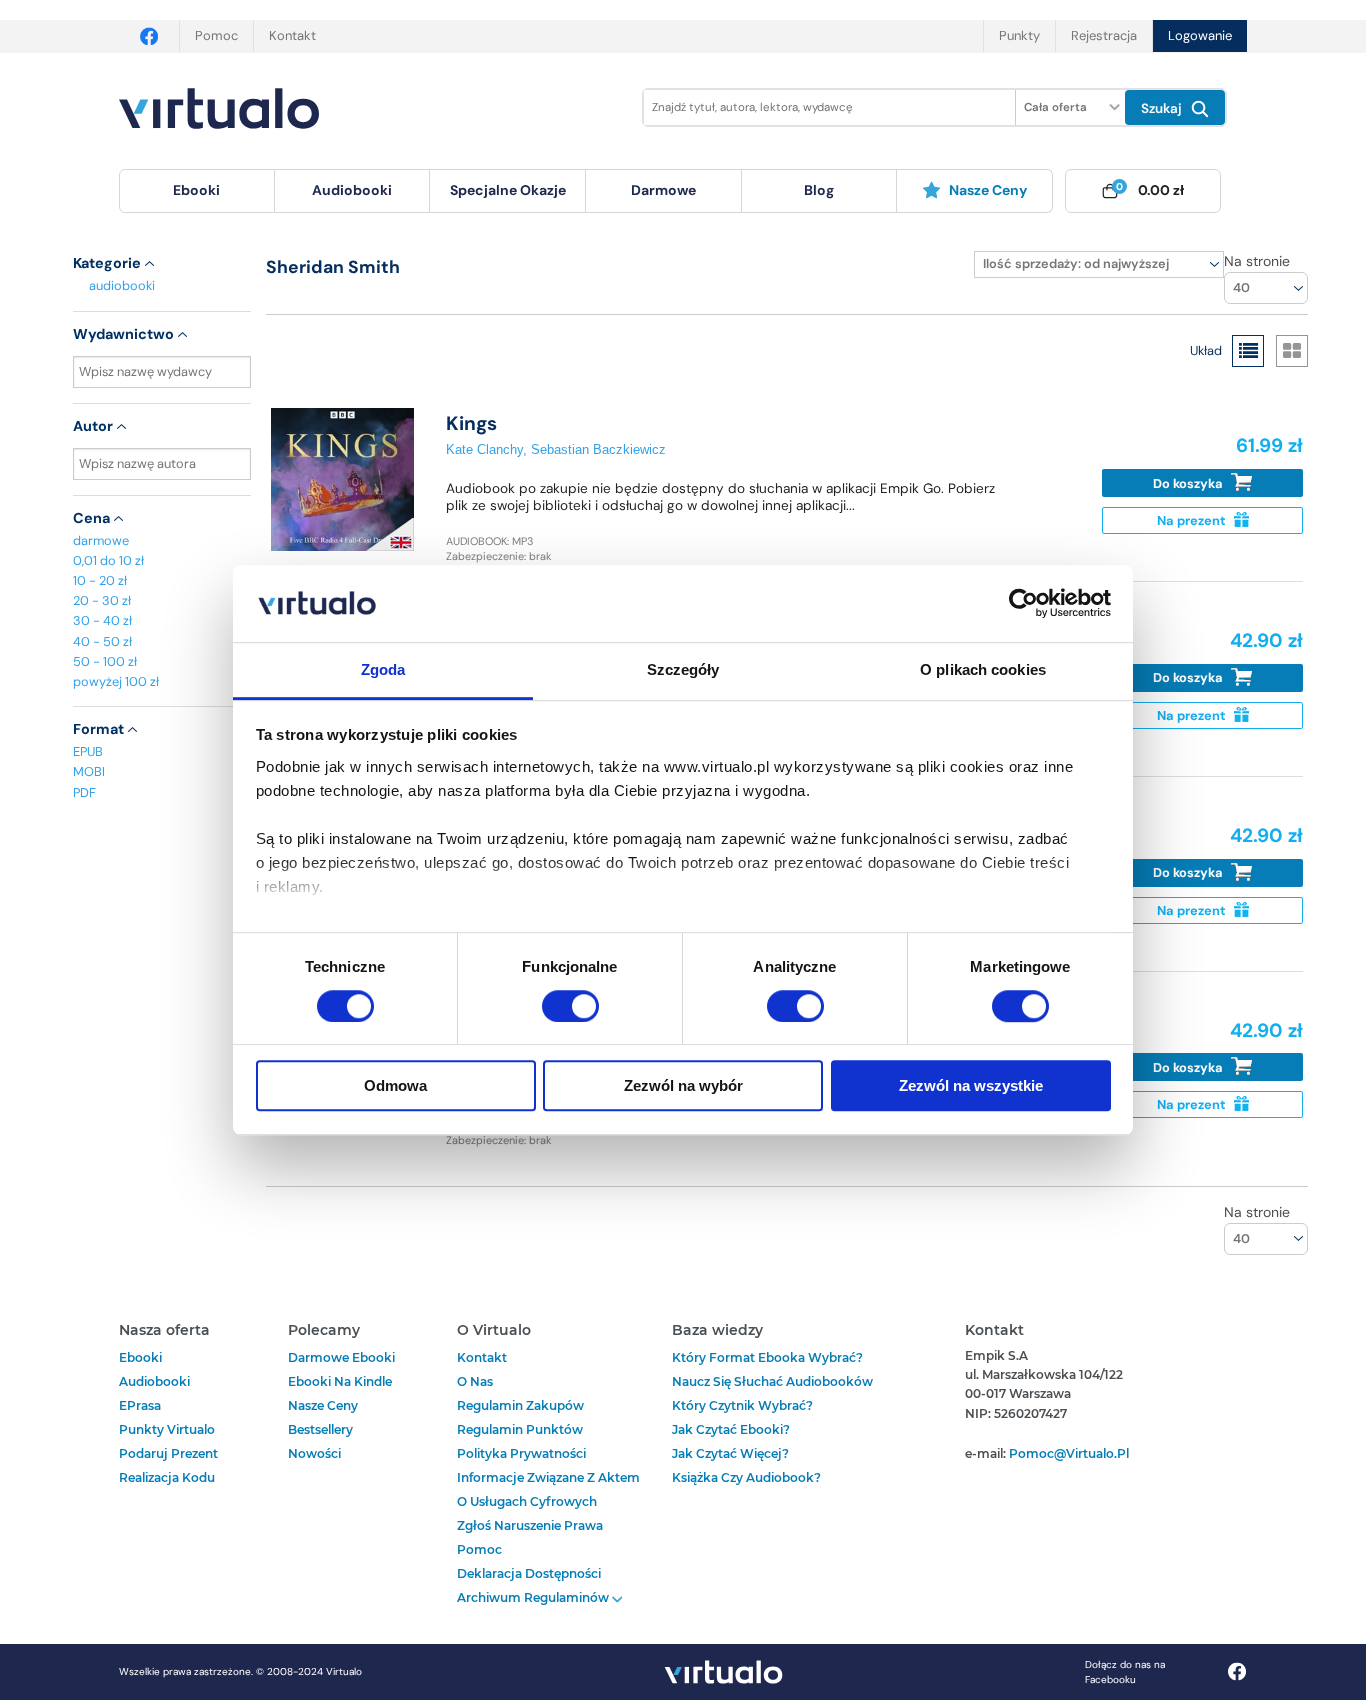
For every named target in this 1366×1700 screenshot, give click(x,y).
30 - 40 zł (102, 620)
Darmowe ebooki (341, 1357)
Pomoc (216, 35)
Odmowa (395, 1085)
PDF (84, 792)
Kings (471, 423)
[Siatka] (1292, 351)
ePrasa (140, 1405)
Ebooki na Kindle (340, 1381)
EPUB (88, 751)
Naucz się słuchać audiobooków (772, 1381)
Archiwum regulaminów (534, 1597)
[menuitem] (197, 191)
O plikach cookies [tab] (983, 669)
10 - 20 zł (100, 580)
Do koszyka (1189, 483)
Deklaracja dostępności (529, 1573)
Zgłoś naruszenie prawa (530, 1525)
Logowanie (1200, 35)
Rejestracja (1104, 35)
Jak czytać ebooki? (731, 1429)
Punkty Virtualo (167, 1429)
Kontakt (292, 35)
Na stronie (1257, 261)
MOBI (89, 771)
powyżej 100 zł (116, 681)
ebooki (140, 1357)
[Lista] (1248, 351)
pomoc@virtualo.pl (1069, 1453)
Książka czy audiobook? (746, 1477)
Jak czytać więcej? (730, 1453)
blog (819, 190)
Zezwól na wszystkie (971, 1085)
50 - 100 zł (105, 661)
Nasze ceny (988, 190)
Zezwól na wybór (683, 1085)
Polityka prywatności (521, 1453)
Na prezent (1193, 520)
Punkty (1019, 35)
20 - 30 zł (102, 600)
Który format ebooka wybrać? (767, 1357)
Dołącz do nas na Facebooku (1125, 1672)
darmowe (663, 190)
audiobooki (122, 285)
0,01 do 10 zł (108, 560)
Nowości (314, 1453)
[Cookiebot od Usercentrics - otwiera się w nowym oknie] (1023, 604)
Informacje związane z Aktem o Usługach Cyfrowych (548, 1489)
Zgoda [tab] (383, 669)
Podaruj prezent (168, 1453)
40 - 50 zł (102, 641)
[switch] (570, 1006)
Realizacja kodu (167, 1477)
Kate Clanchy (484, 449)
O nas (475, 1381)
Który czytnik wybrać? (742, 1405)
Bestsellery (320, 1429)
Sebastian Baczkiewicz (598, 449)
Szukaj (1163, 108)
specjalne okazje (508, 190)
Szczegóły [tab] (683, 669)
